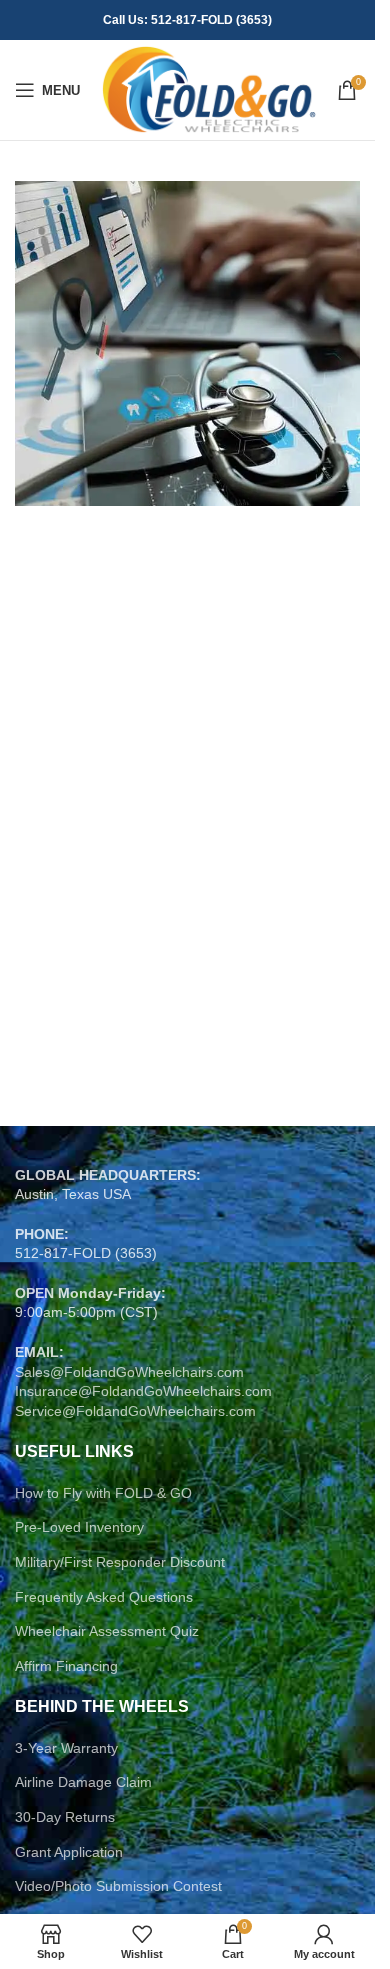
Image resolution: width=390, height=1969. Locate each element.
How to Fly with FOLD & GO (103, 1493)
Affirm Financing (66, 1666)
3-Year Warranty (66, 1748)
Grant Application (69, 1852)
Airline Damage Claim (83, 1782)
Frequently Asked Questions (104, 1597)
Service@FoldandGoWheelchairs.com (135, 1411)
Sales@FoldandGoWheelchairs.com (129, 1372)
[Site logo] (208, 89)
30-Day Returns (65, 1817)
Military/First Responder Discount (120, 1562)
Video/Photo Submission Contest (118, 1886)
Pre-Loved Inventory (79, 1527)
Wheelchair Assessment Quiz (107, 1631)
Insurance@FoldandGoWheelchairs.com (143, 1391)
